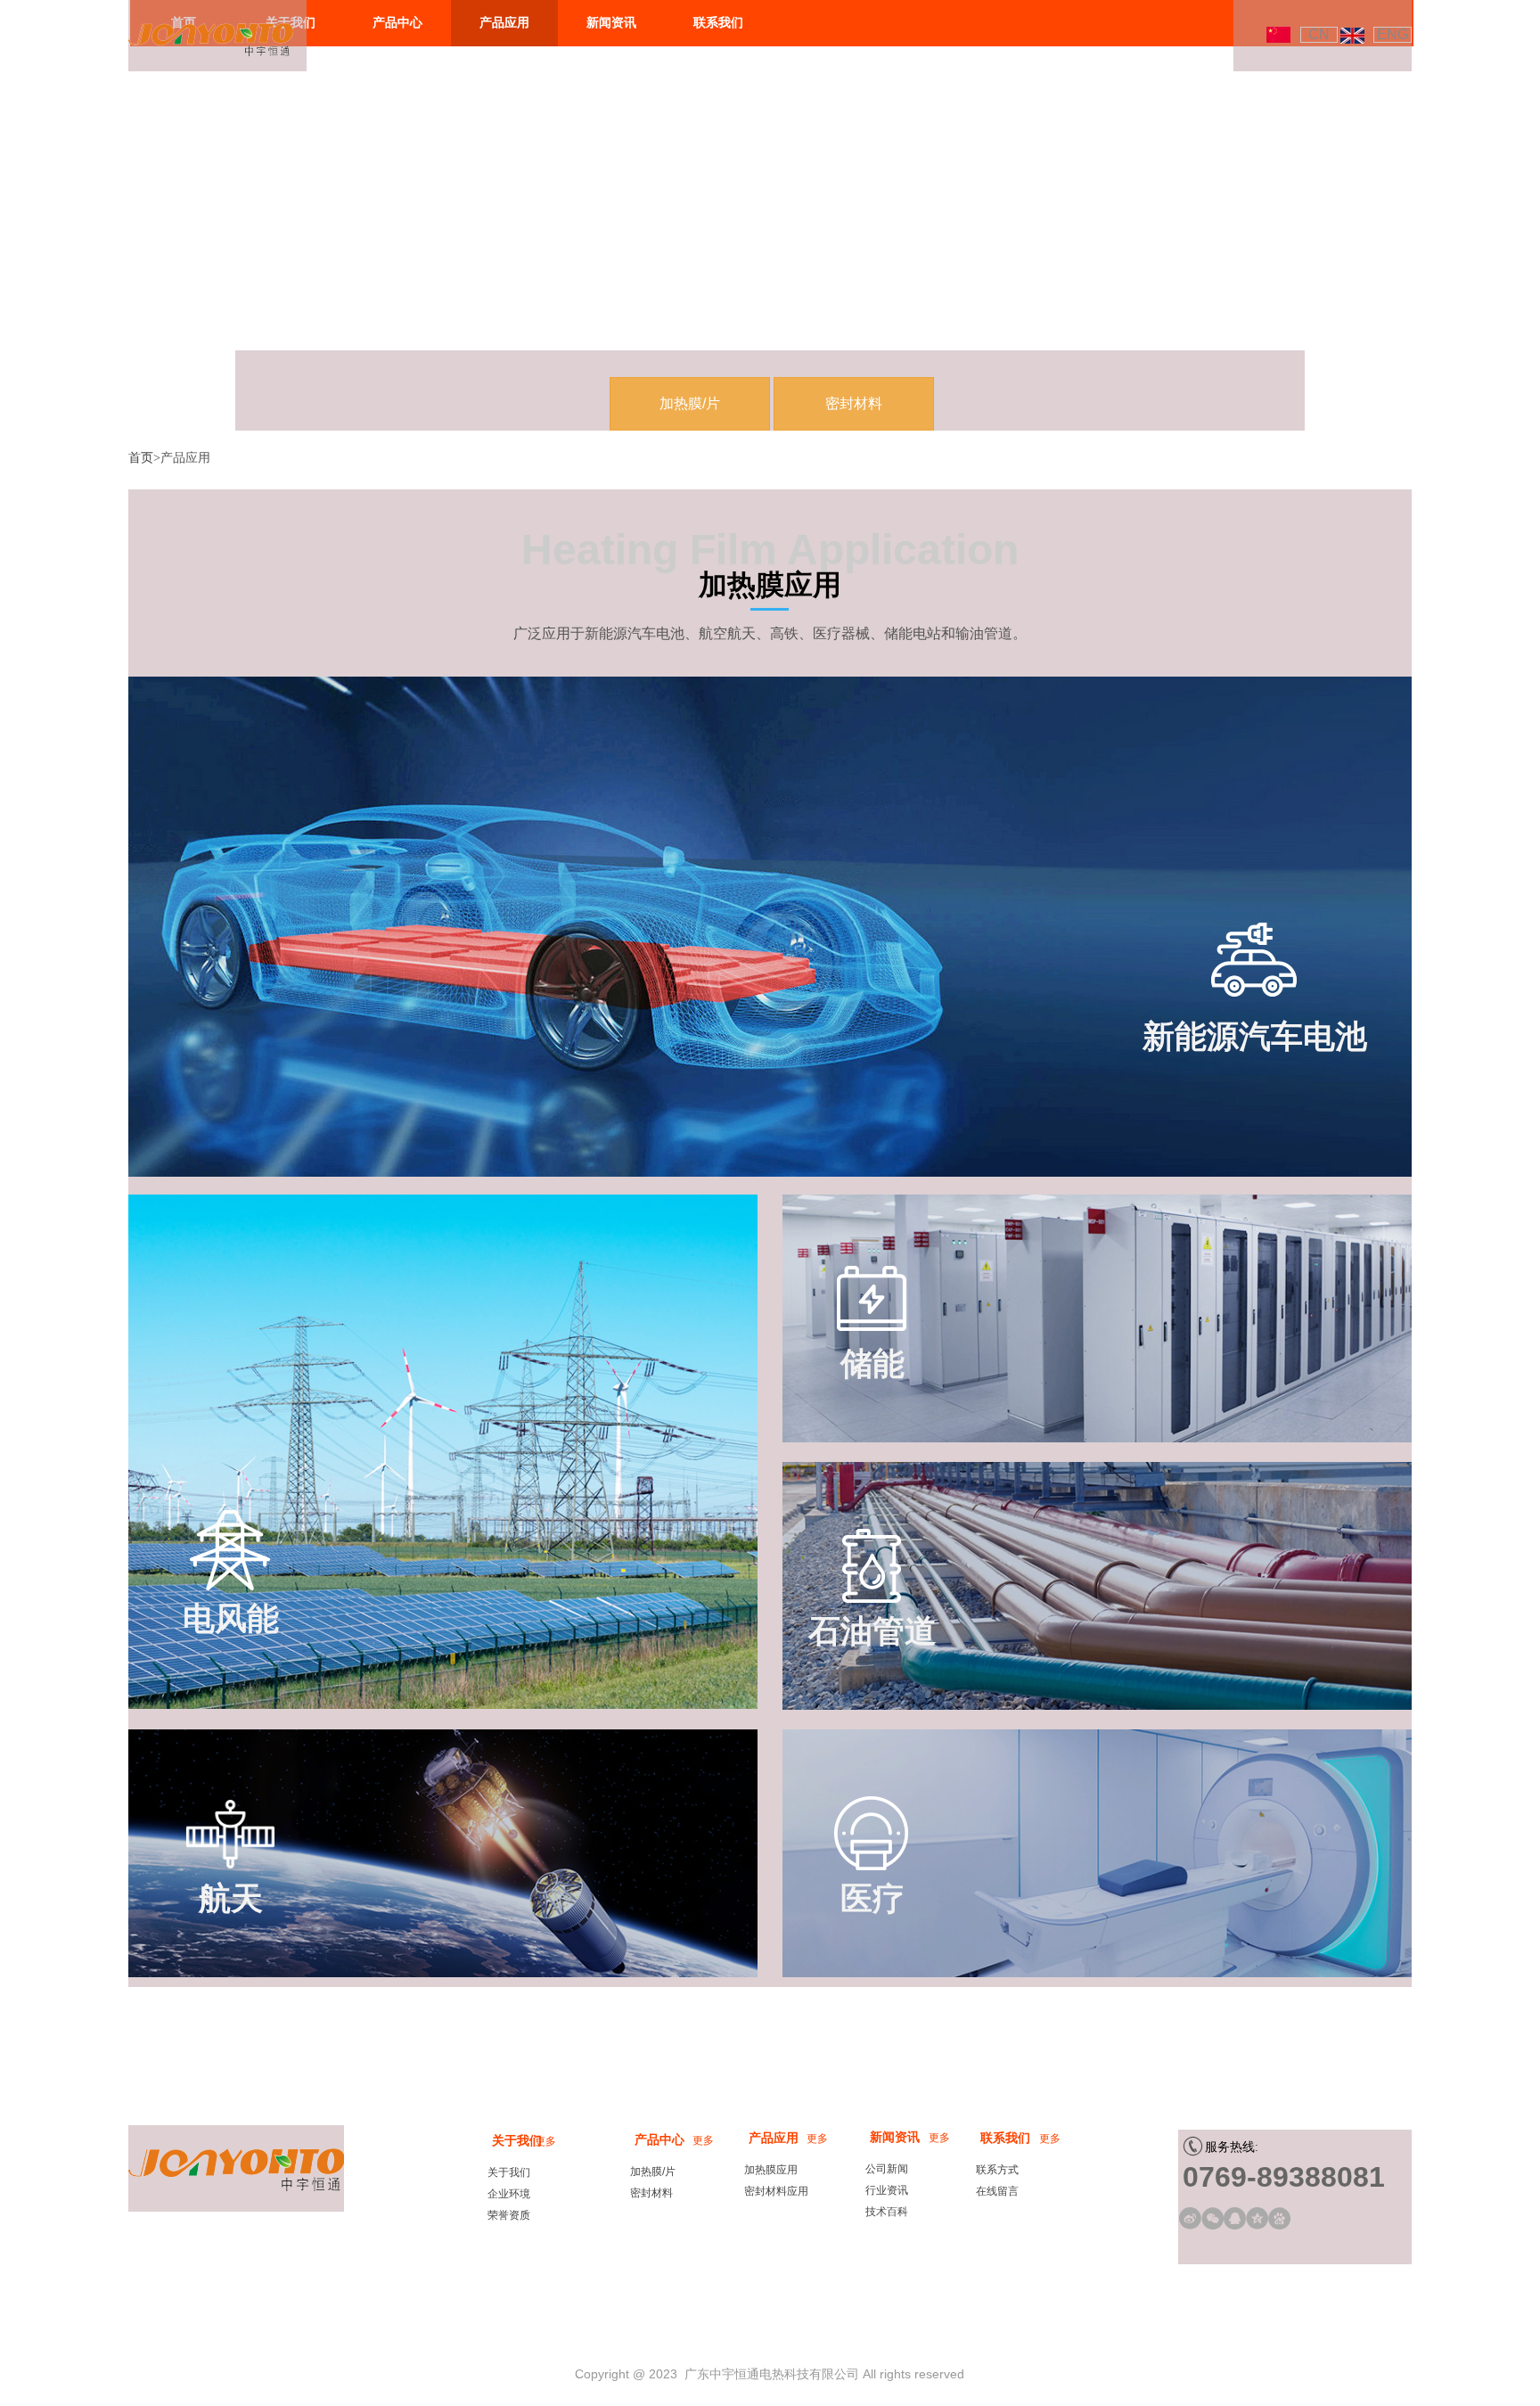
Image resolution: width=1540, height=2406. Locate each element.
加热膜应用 (771, 2170)
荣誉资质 (509, 2215)
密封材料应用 (776, 2191)
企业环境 (509, 2194)
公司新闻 (887, 2169)
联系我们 (1005, 2138)
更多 (939, 2138)
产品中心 (659, 2140)
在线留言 (997, 2191)
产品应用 (774, 2138)
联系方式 (997, 2170)
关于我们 (517, 2141)
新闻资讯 (895, 2137)
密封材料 (651, 2193)
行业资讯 (887, 2190)
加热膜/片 (653, 2172)
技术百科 (887, 2212)
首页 (141, 458)
